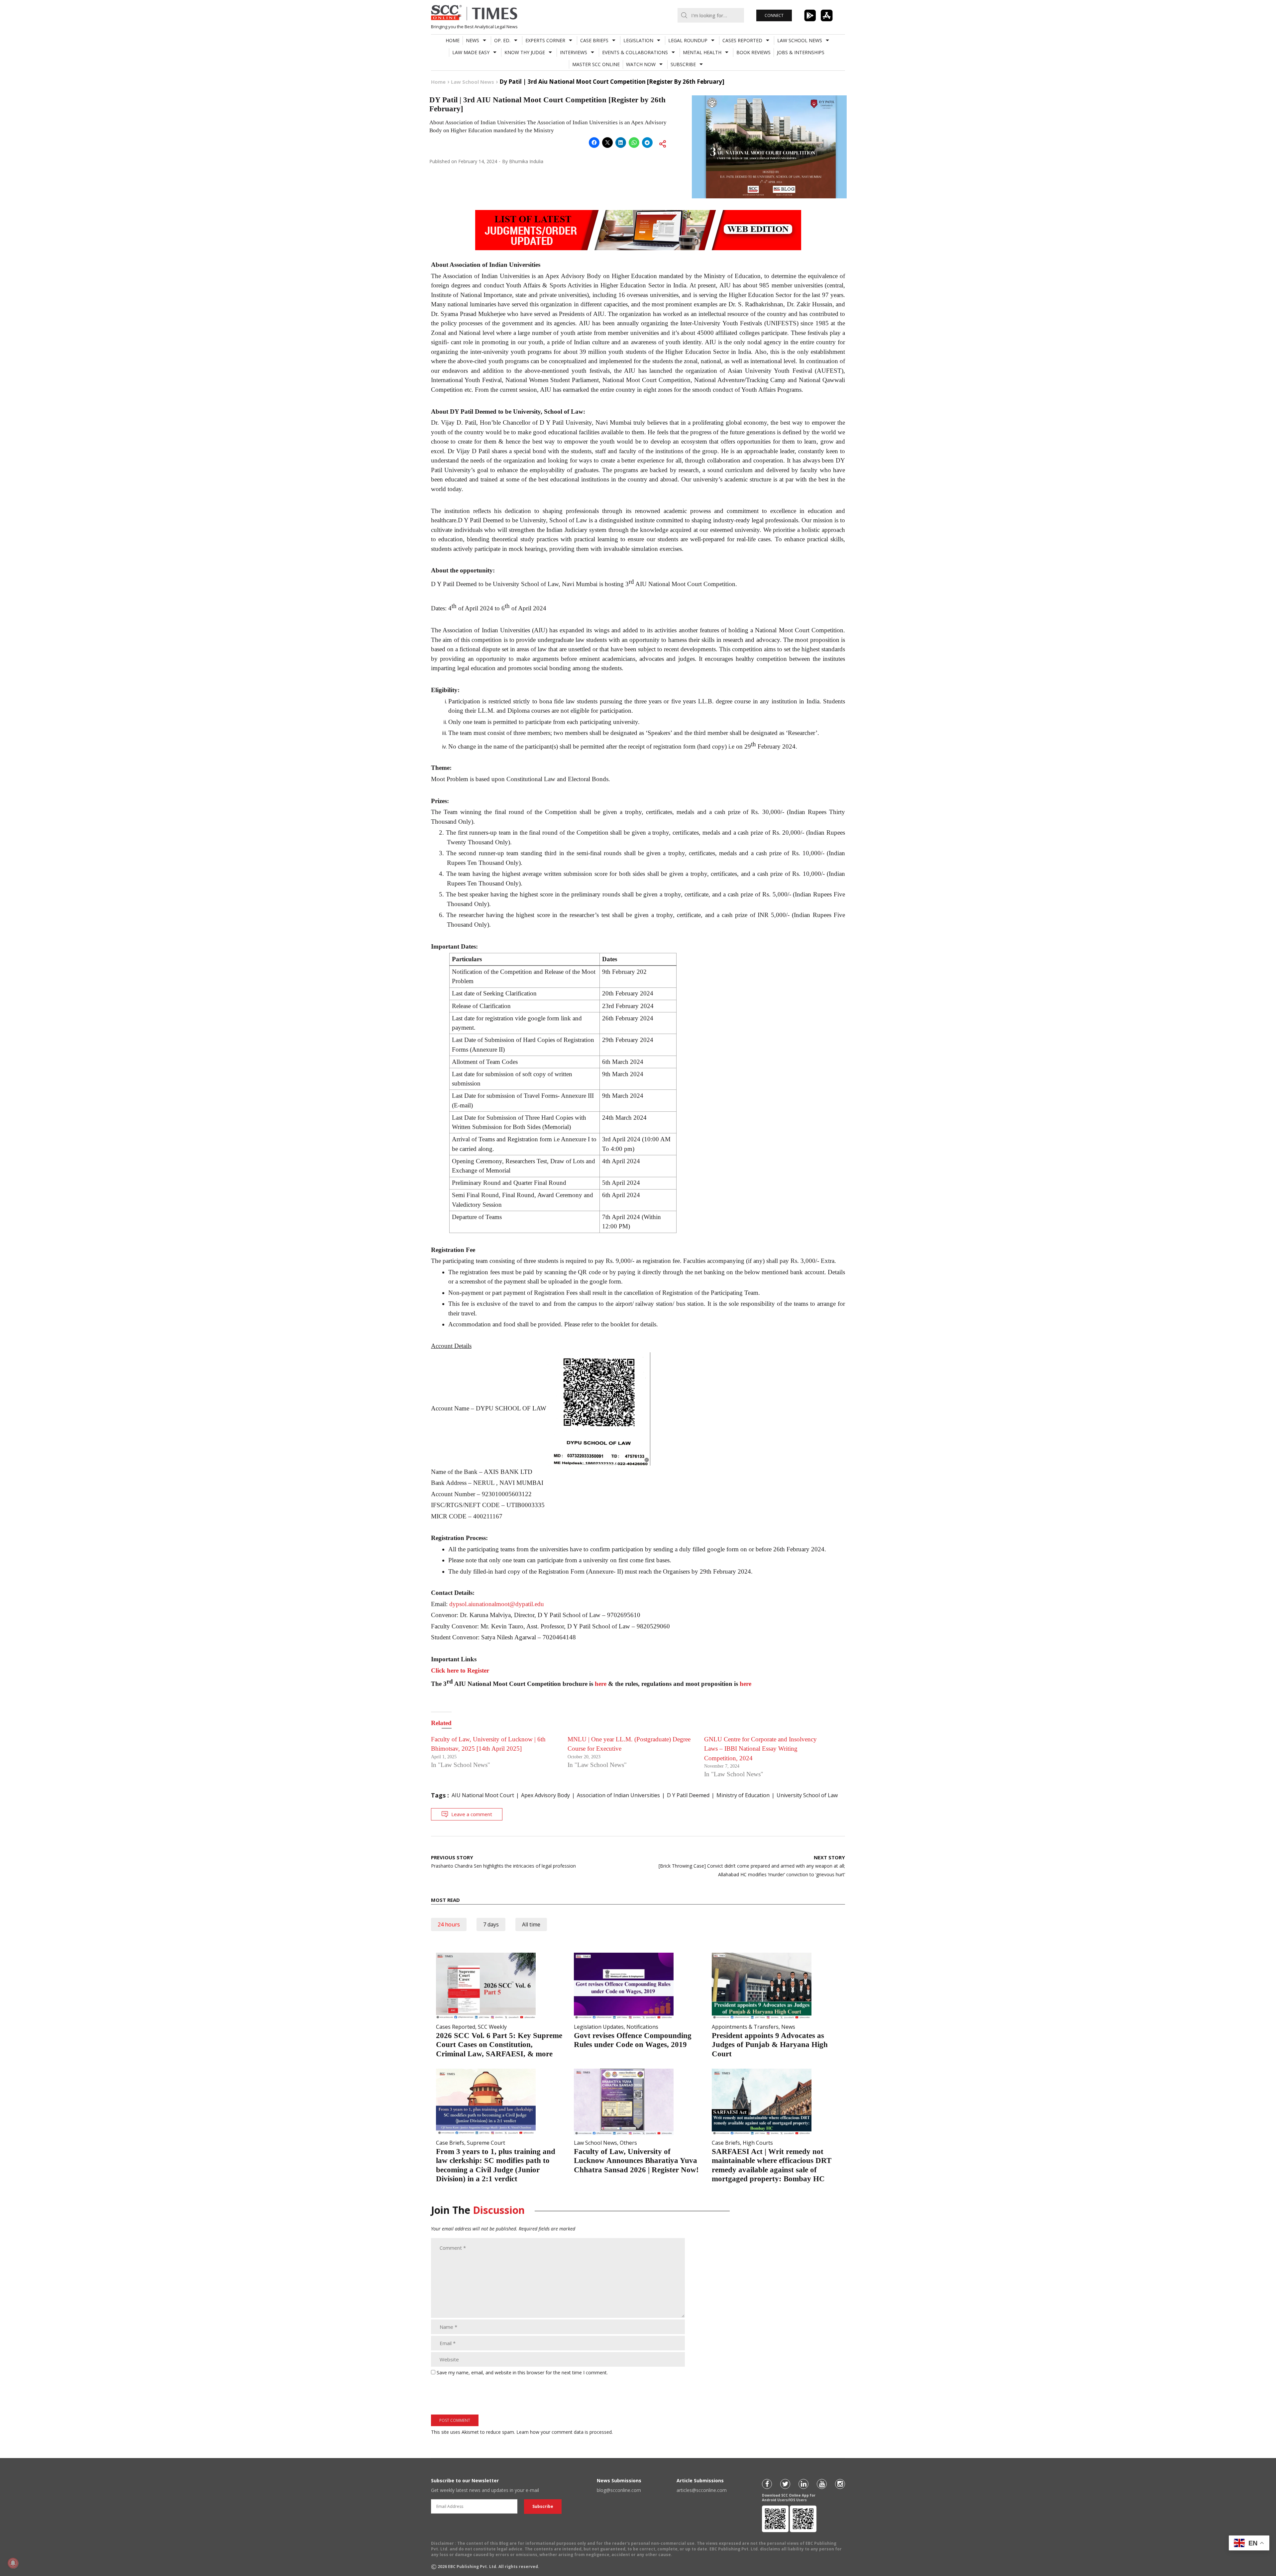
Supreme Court (486, 2143)
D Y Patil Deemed (688, 1795)
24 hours (449, 1924)
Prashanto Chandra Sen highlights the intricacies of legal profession (503, 1861)
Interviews (574, 52)
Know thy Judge (525, 52)
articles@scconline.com (702, 2490)
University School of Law (807, 1795)
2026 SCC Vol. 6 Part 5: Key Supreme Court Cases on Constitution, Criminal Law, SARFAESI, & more (499, 2045)
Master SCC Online (596, 64)
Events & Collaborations (635, 52)
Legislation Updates (599, 2027)
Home (453, 40)
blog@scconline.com (619, 2490)
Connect (774, 15)
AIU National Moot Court (483, 1795)
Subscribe (683, 64)
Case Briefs (594, 40)
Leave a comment (472, 1814)
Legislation (638, 40)
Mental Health (702, 52)
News (473, 40)
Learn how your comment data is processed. (565, 2432)
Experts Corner (545, 40)
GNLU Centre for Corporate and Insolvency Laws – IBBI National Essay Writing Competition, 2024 (760, 1749)
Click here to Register (460, 1670)
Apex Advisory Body (545, 1795)
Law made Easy (471, 52)
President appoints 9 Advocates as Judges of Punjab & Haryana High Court (770, 2045)
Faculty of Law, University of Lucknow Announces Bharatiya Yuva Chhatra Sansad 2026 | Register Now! (636, 2161)
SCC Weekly (492, 2027)
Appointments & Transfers (745, 2027)
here (601, 1684)
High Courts (758, 2143)
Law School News (800, 40)
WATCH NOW (641, 64)
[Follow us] (767, 2484)
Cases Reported (742, 40)
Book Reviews (753, 52)
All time (531, 1924)
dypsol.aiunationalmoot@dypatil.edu (497, 1604)
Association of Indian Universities (618, 1795)
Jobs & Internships (801, 52)
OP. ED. (502, 40)
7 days (491, 1924)
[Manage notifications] (13, 2563)
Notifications (642, 2027)
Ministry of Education (743, 1795)
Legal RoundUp (688, 40)
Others (628, 2143)
